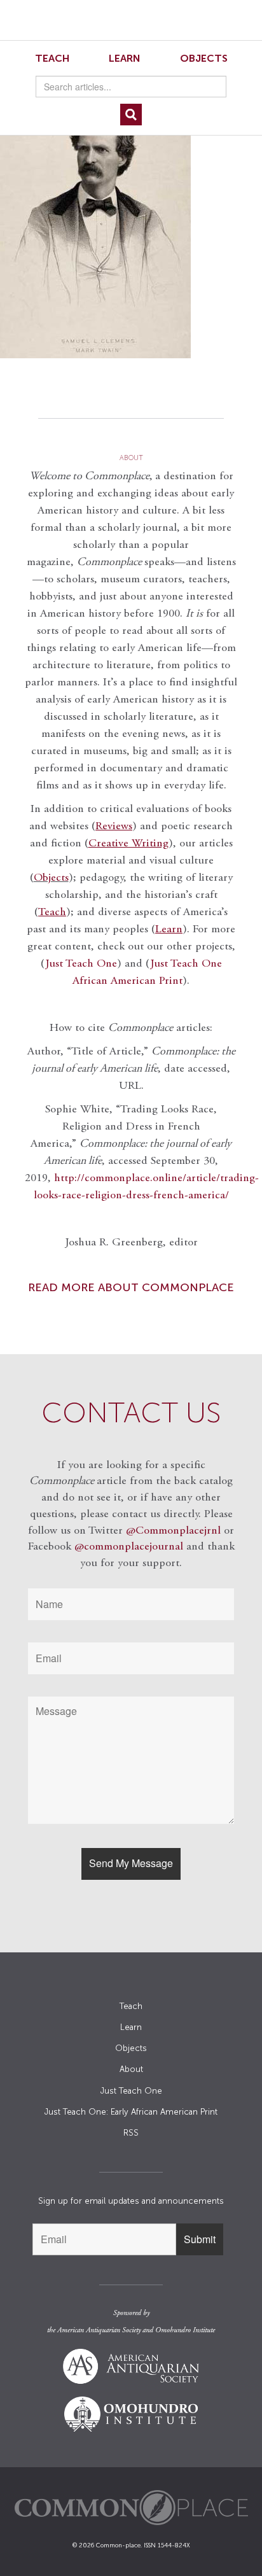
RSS (131, 2133)
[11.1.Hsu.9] (131, 231)
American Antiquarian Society (99, 2330)
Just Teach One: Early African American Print (131, 2112)
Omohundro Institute (185, 2330)
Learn (125, 58)
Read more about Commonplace (131, 1287)
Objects (204, 58)
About (131, 2069)
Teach (52, 58)
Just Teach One (81, 964)
